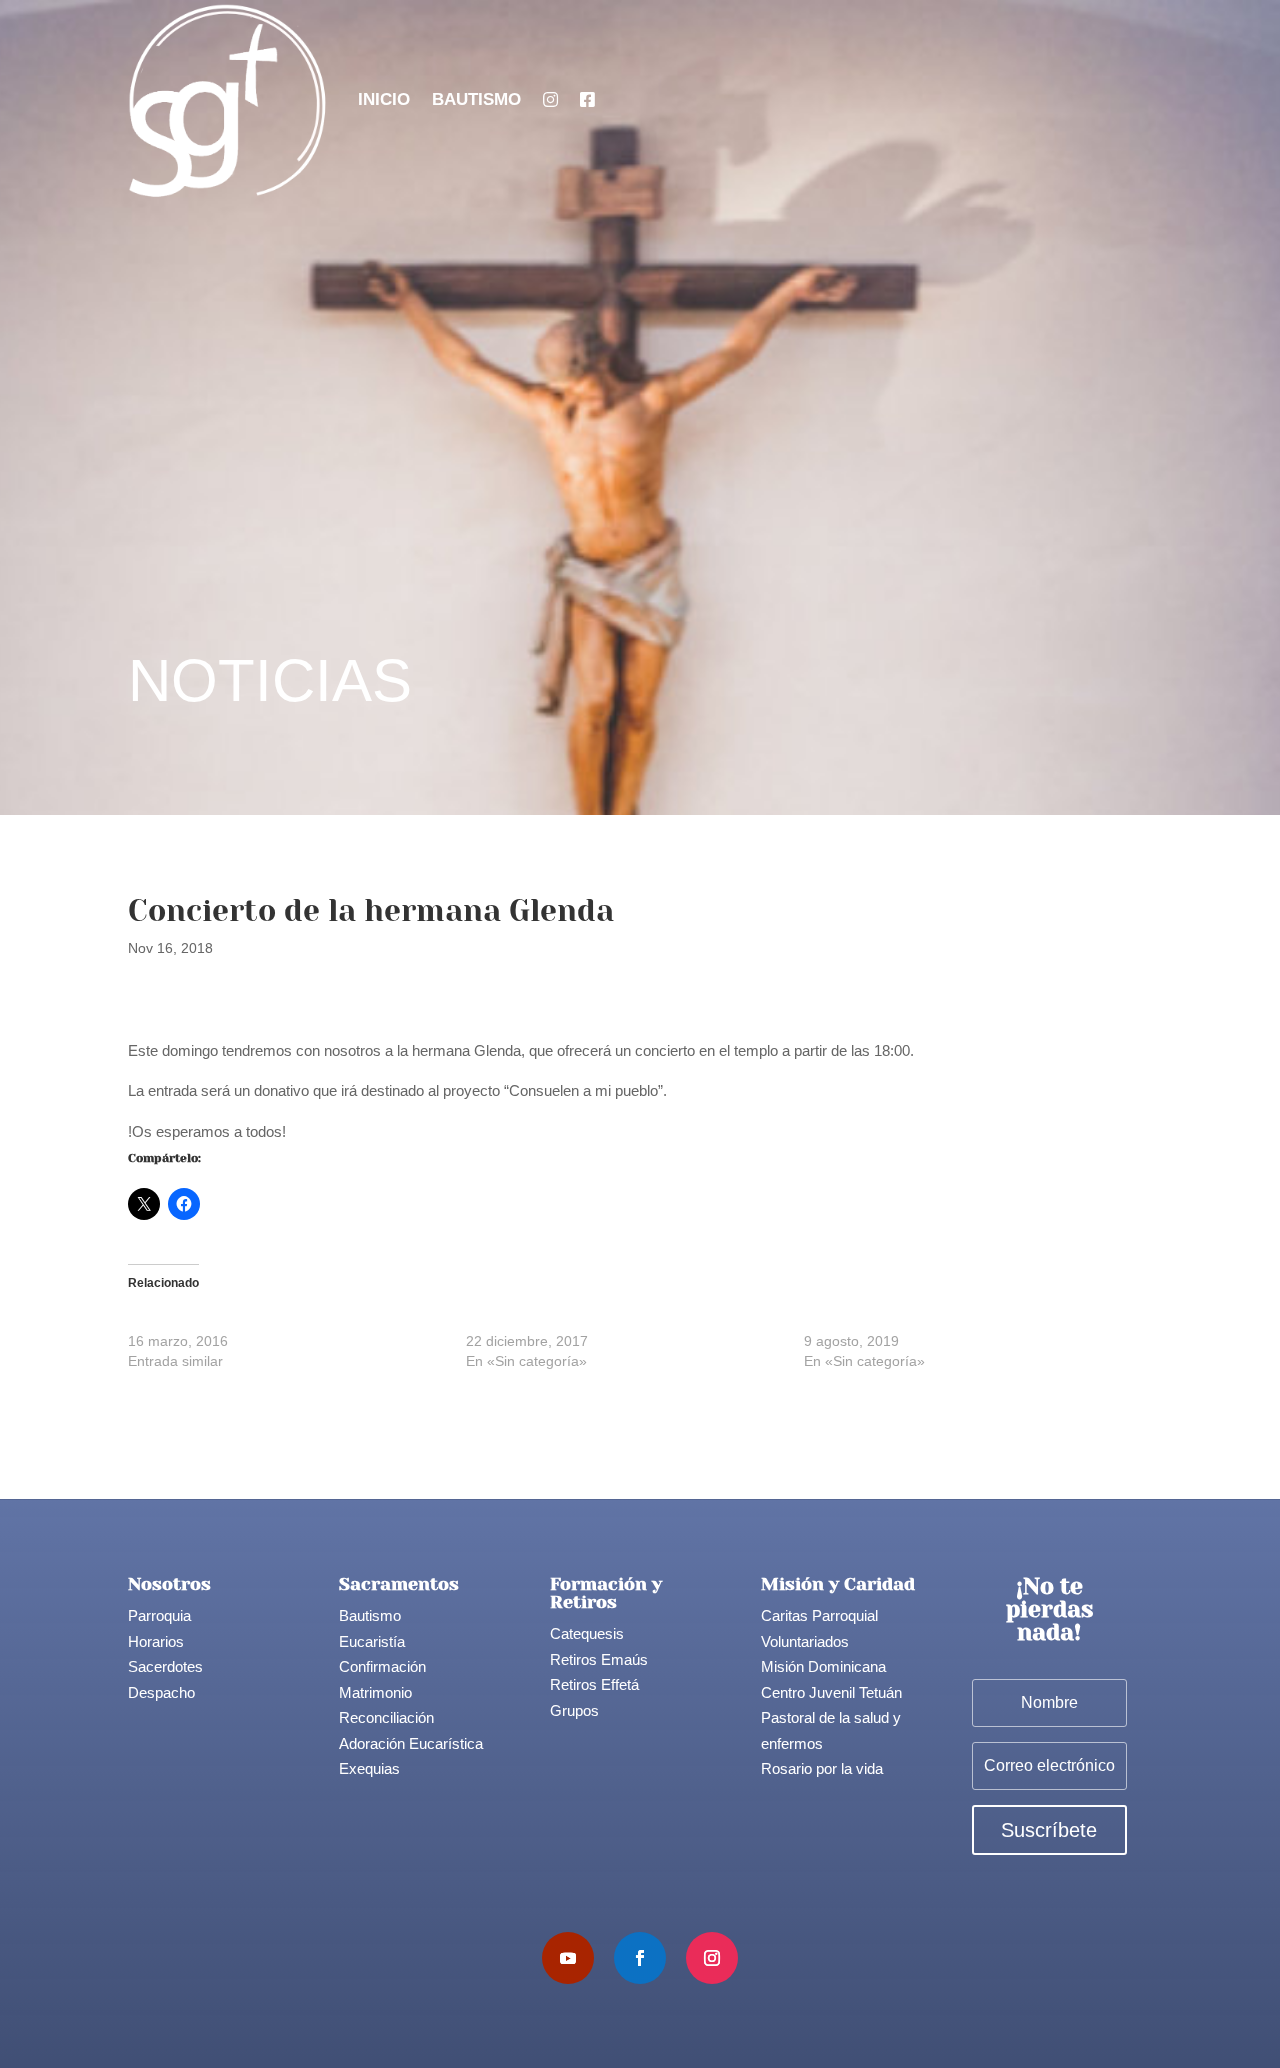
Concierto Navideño (528, 1321)
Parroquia (159, 1615)
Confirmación (382, 1666)
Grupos (574, 1710)
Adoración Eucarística (411, 1743)
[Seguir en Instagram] (712, 1958)
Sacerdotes (165, 1666)
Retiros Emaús (599, 1659)
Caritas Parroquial (819, 1615)
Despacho (161, 1692)
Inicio (384, 99)
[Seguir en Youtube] (568, 1958)
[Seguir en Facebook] (640, 1958)
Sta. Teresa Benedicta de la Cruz (908, 1321)
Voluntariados (805, 1641)
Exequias (369, 1768)
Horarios (156, 1641)
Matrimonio (375, 1692)
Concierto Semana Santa (207, 1321)
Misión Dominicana (823, 1666)
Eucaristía (372, 1641)
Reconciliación (386, 1717)
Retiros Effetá (594, 1684)
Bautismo (476, 99)
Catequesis (587, 1633)
